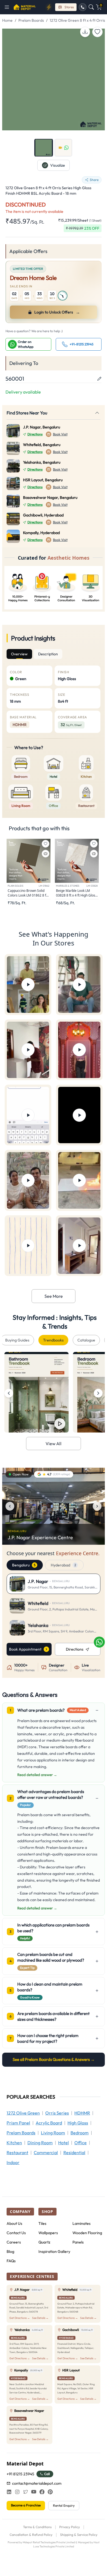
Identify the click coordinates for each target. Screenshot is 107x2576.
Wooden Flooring (87, 2233)
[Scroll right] (98, 1393)
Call (47, 2474)
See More (54, 1296)
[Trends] (49, 7)
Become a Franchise (26, 2505)
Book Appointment (25, 1649)
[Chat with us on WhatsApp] (99, 1642)
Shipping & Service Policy (79, 2535)
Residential (74, 2152)
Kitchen (14, 2143)
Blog (10, 2251)
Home (7, 20)
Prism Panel (18, 2123)
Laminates (81, 2223)
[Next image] (97, 1506)
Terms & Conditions (37, 2527)
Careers (14, 2242)
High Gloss (78, 2123)
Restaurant (17, 2152)
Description (48, 654)
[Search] (91, 7)
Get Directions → (20, 2318)
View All (54, 1444)
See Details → (40, 2318)
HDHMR (82, 2113)
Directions (35, 434)
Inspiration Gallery (54, 2251)
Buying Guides (17, 1340)
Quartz (44, 2242)
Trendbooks (53, 1340)
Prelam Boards (31, 20)
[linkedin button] (9, 2492)
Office (81, 2143)
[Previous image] (10, 1506)
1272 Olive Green (23, 2113)
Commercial (46, 2152)
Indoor (13, 2162)
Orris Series (57, 2113)
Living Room (53, 2133)
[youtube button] (34, 2492)
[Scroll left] (9, 1393)
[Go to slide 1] (44, 148)
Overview (19, 654)
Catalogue (86, 1340)
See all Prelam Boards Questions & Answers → (54, 2059)
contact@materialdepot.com (37, 2483)
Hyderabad (63, 1565)
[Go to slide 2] (63, 148)
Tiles (42, 2223)
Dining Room (40, 2143)
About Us (14, 2223)
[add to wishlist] (97, 32)
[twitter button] (26, 2492)
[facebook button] (42, 2492)
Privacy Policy (70, 2527)
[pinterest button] (50, 2492)
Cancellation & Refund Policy (31, 2535)
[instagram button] (17, 2492)
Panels (78, 2242)
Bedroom (80, 2133)
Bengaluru (24, 1565)
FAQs (11, 2261)
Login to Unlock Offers (57, 312)
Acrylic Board (49, 2123)
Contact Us (16, 2233)
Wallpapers (48, 2233)
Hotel (64, 2143)
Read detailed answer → (37, 1775)
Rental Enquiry (64, 2505)
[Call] (83, 7)
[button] (9, 7)
